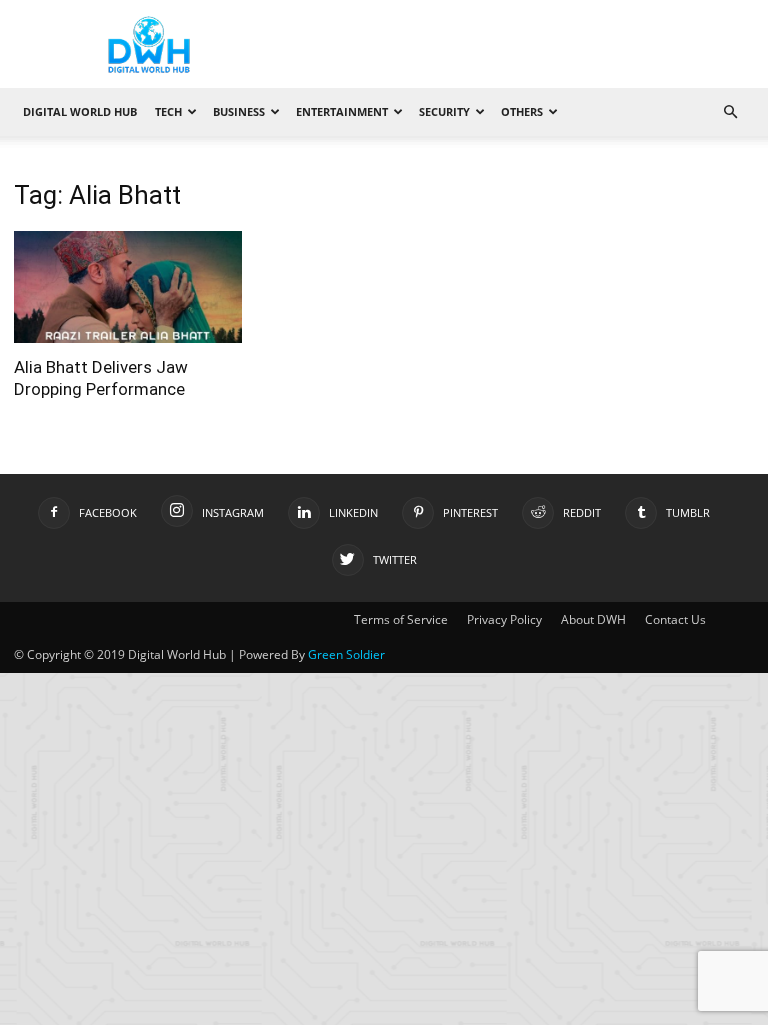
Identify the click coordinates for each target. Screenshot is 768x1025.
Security (444, 111)
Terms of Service (401, 619)
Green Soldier (346, 654)
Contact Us (675, 619)
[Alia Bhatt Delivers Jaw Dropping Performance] (128, 287)
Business (239, 111)
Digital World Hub (80, 111)
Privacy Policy (504, 619)
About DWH (593, 619)
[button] (730, 112)
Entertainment (342, 111)
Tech (168, 111)
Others (522, 111)
